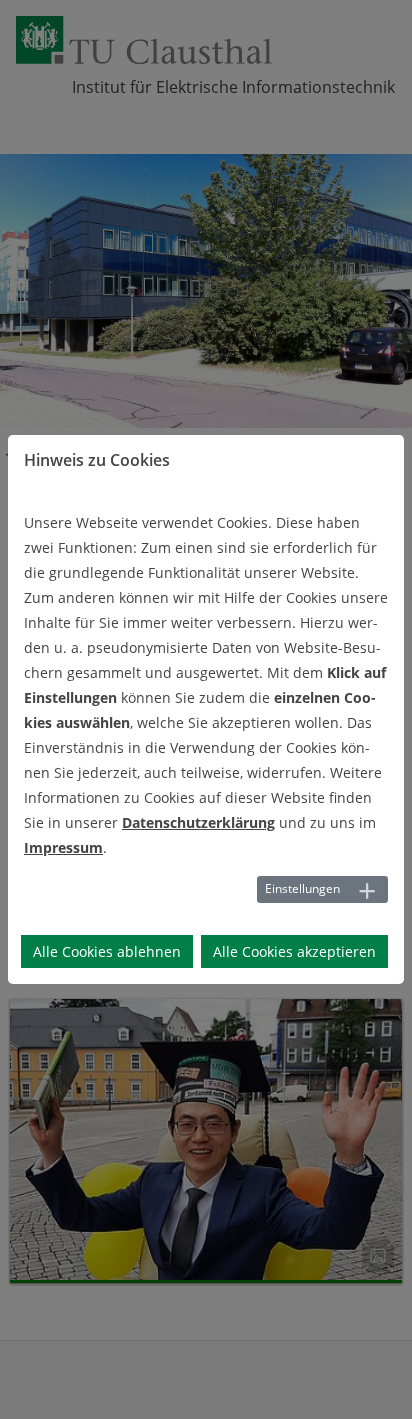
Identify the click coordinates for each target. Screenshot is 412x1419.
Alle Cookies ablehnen (107, 951)
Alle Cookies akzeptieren (294, 951)
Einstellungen (302, 888)
